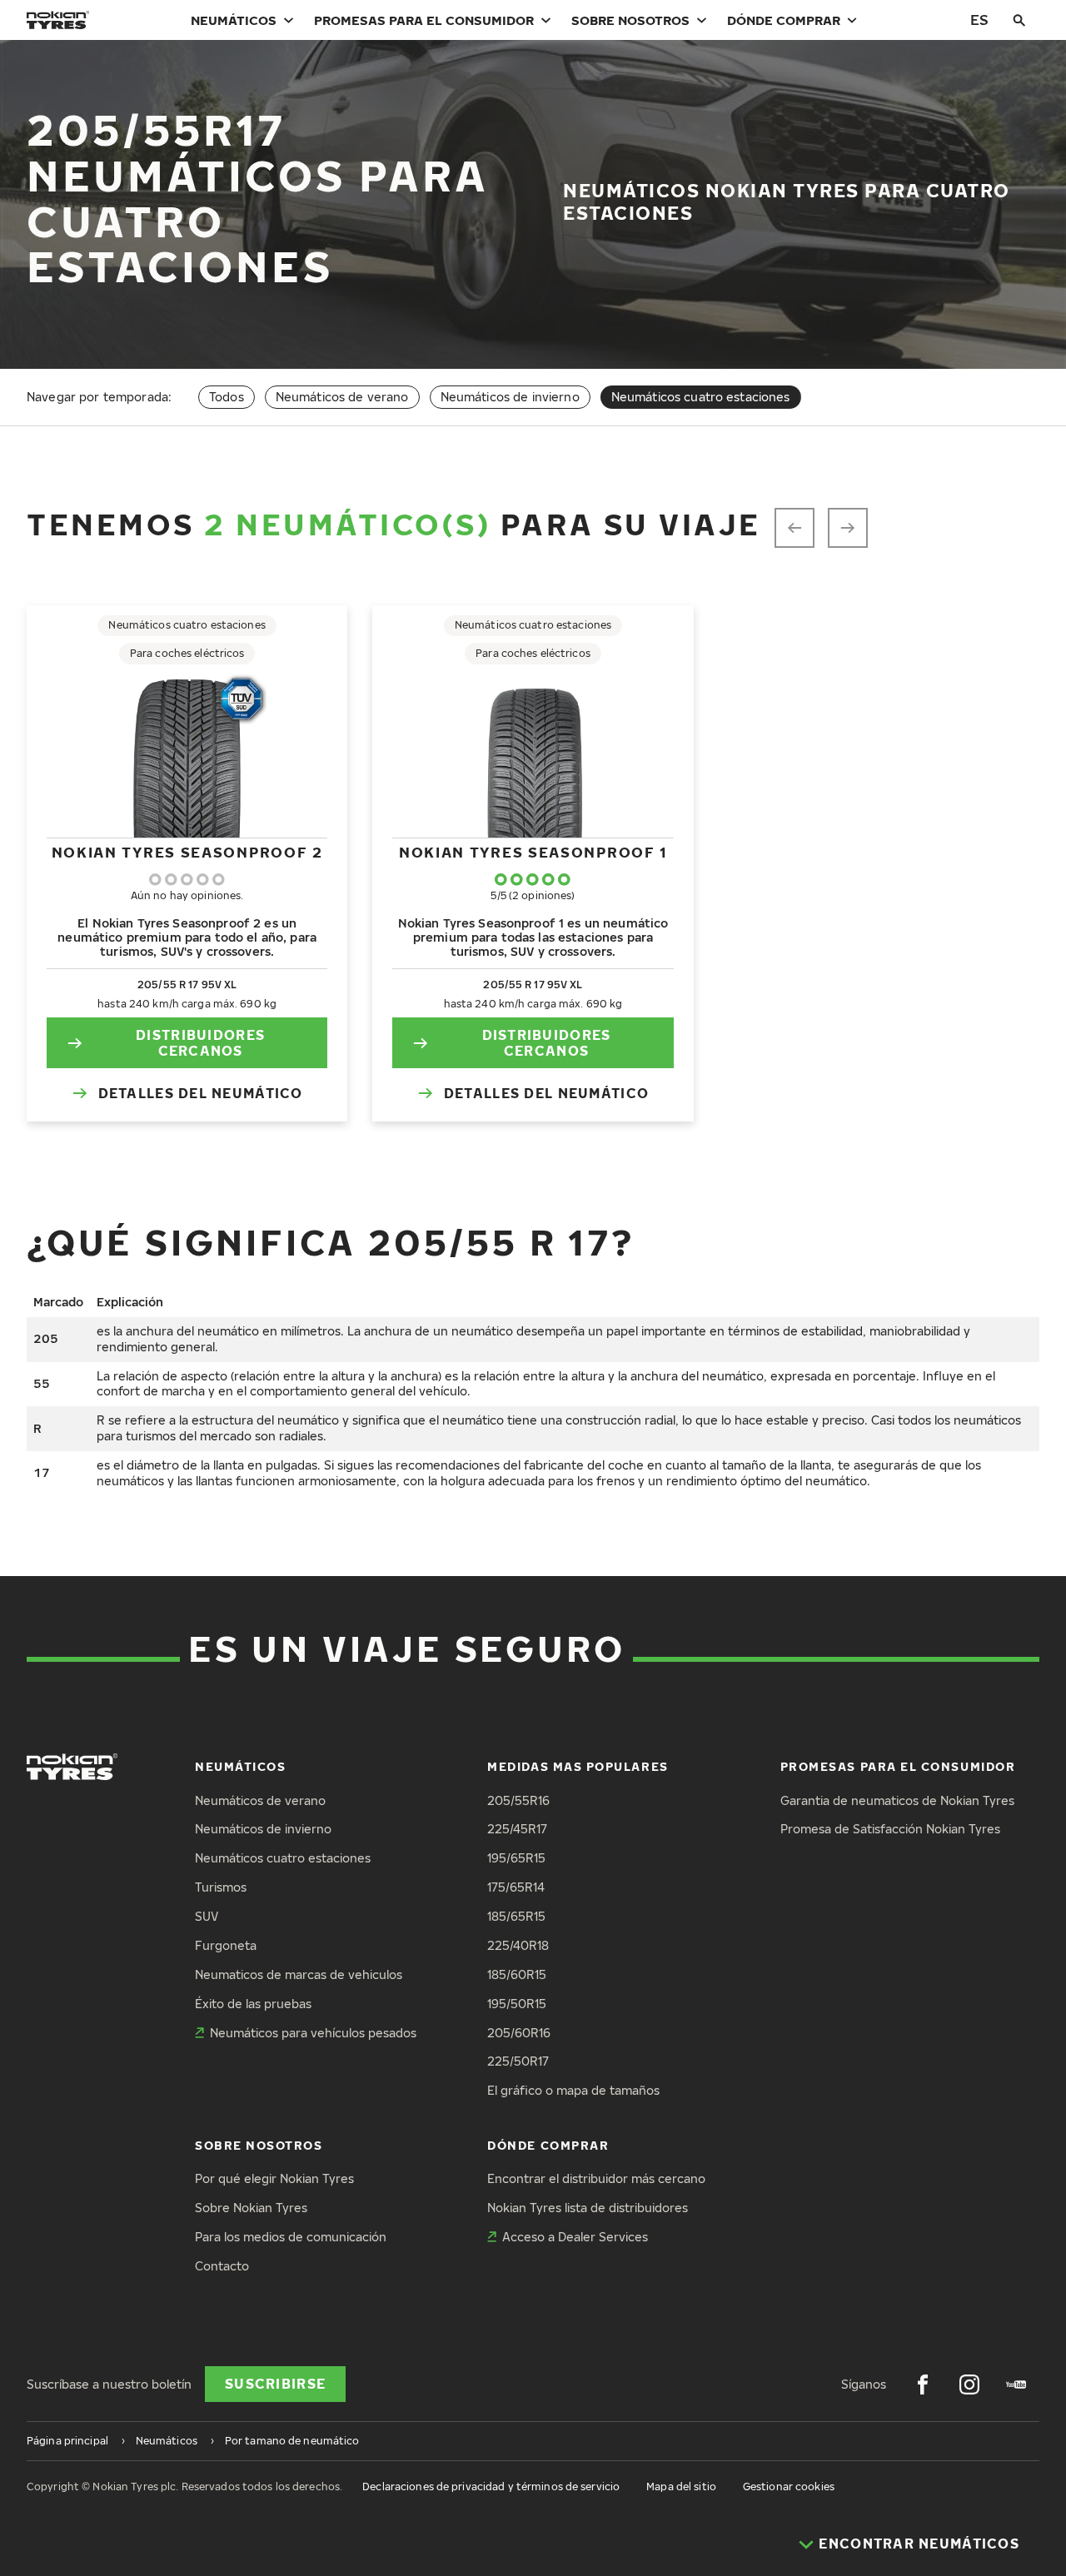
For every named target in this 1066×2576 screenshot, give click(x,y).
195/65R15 (516, 1858)
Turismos (221, 1887)
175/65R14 (516, 1887)
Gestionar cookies (789, 2486)
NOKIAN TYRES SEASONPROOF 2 (187, 852)
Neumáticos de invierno (510, 397)
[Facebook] (923, 2385)
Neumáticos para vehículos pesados (313, 2033)
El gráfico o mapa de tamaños (573, 2090)
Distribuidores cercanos (200, 1043)
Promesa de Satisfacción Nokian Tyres (890, 1829)
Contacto (222, 2266)
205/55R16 (518, 1800)
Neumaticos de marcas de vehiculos (299, 1974)
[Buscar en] (1019, 20)
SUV (207, 1916)
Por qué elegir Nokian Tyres (274, 2178)
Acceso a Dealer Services (575, 2237)
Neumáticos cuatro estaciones (283, 1858)
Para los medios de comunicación (291, 2237)
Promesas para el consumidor (424, 20)
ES (979, 20)
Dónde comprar (784, 20)
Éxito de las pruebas (253, 2004)
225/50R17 (518, 2061)
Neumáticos (234, 20)
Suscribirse (275, 2384)
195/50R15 (517, 2004)
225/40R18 (518, 1945)
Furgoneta (226, 1945)
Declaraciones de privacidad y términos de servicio (491, 2486)
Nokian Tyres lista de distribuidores (588, 2208)
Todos (227, 397)
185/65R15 (516, 1916)
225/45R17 (517, 1829)
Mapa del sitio (681, 2486)
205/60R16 (519, 2033)
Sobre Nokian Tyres (251, 2208)
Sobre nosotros (630, 20)
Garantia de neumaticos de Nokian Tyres (897, 1800)
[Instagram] (969, 2385)
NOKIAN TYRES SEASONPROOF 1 (533, 852)
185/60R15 (517, 1974)
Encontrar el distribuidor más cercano (596, 2178)
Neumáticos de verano (342, 397)
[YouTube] (1016, 2385)
